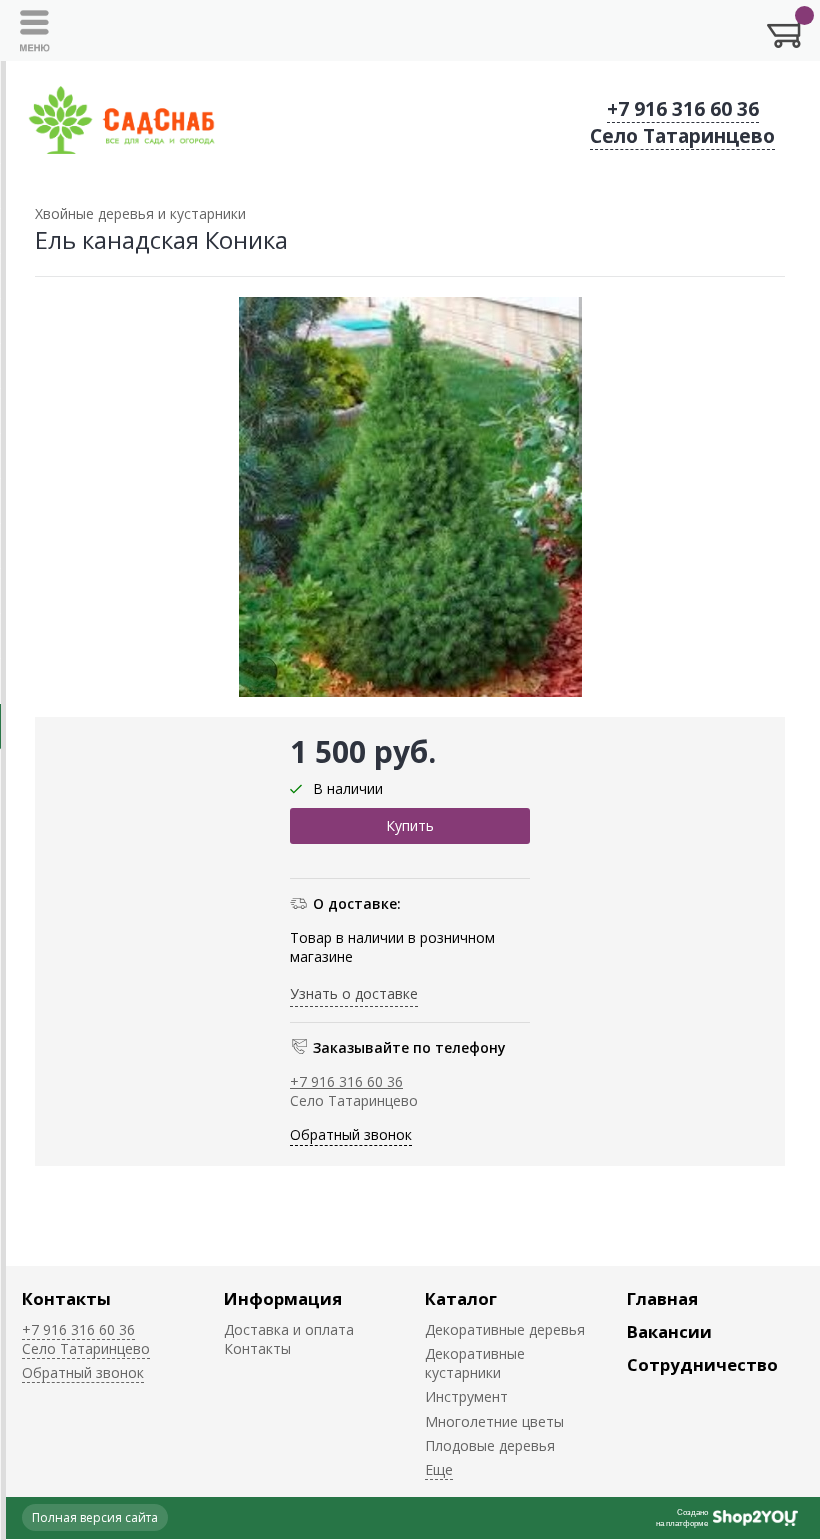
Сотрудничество (702, 1364)
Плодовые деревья (490, 1445)
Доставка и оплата (289, 1329)
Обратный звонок (351, 1134)
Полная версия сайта (95, 1517)
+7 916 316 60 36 (683, 109)
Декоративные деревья (505, 1329)
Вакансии (669, 1331)
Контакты (66, 1298)
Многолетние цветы (494, 1421)
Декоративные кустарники (475, 1363)
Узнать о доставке (354, 993)
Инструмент (466, 1396)
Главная (662, 1298)
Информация (283, 1298)
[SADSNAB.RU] (122, 122)
